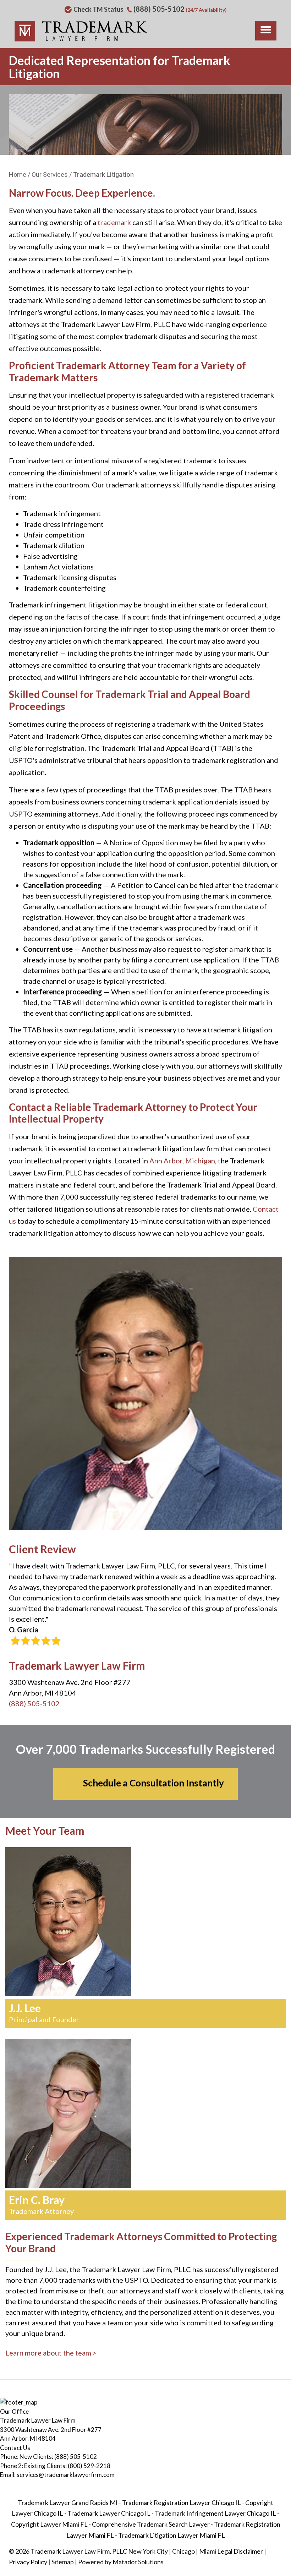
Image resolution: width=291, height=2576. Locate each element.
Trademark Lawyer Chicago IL (109, 2513)
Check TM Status (98, 9)
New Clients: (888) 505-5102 (58, 2457)
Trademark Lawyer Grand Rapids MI (68, 2503)
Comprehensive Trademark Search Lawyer (151, 2524)
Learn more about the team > (51, 2353)
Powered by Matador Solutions (121, 2562)
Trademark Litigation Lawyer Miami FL (172, 2535)
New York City (148, 2551)
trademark (114, 222)
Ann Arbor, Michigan (182, 1161)
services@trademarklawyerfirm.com (66, 2475)
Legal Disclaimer (240, 2551)
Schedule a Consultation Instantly (153, 1783)
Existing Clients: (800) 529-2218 (67, 2466)
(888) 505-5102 (159, 9)
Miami (208, 2551)
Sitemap (63, 2562)
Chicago (183, 2551)
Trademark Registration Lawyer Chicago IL (182, 2503)
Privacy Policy (28, 2562)
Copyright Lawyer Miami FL (49, 2524)
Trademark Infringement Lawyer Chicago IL (215, 2513)
